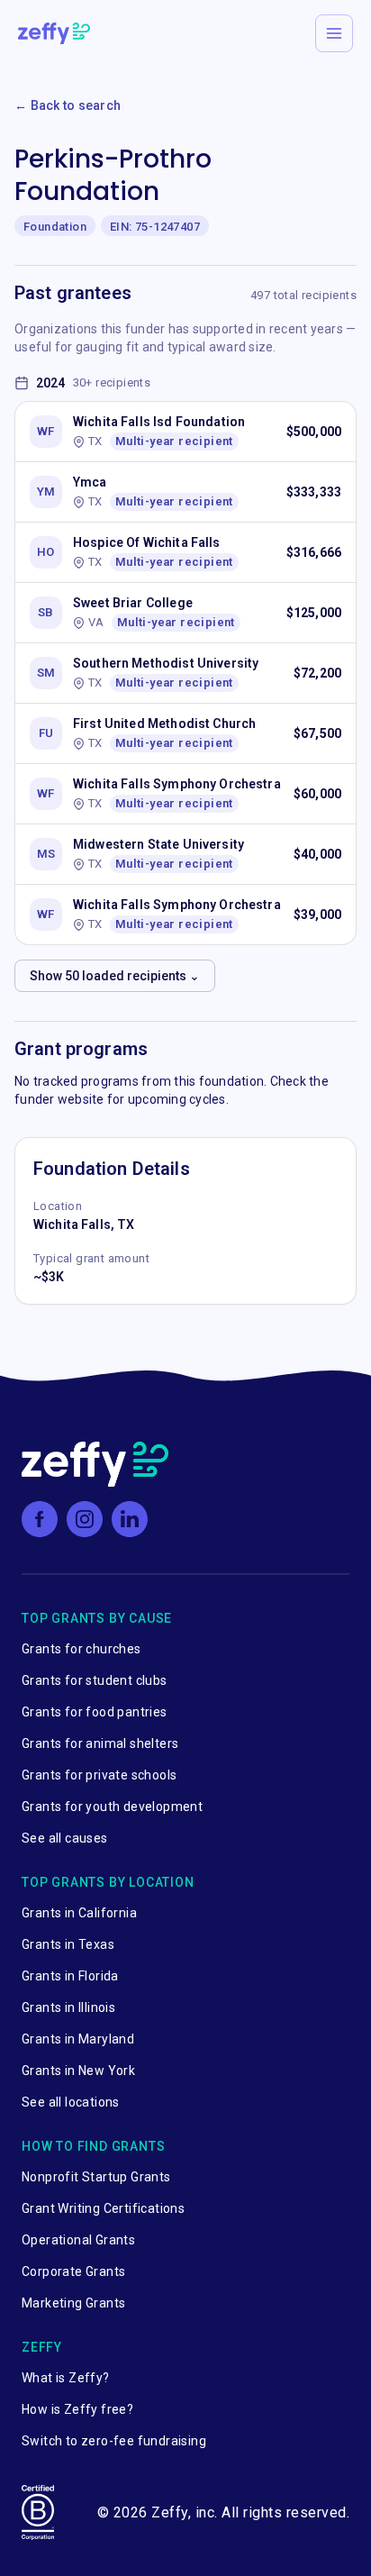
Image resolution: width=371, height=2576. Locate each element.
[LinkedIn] (130, 1519)
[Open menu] (334, 33)
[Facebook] (40, 1519)
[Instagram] (85, 1519)
